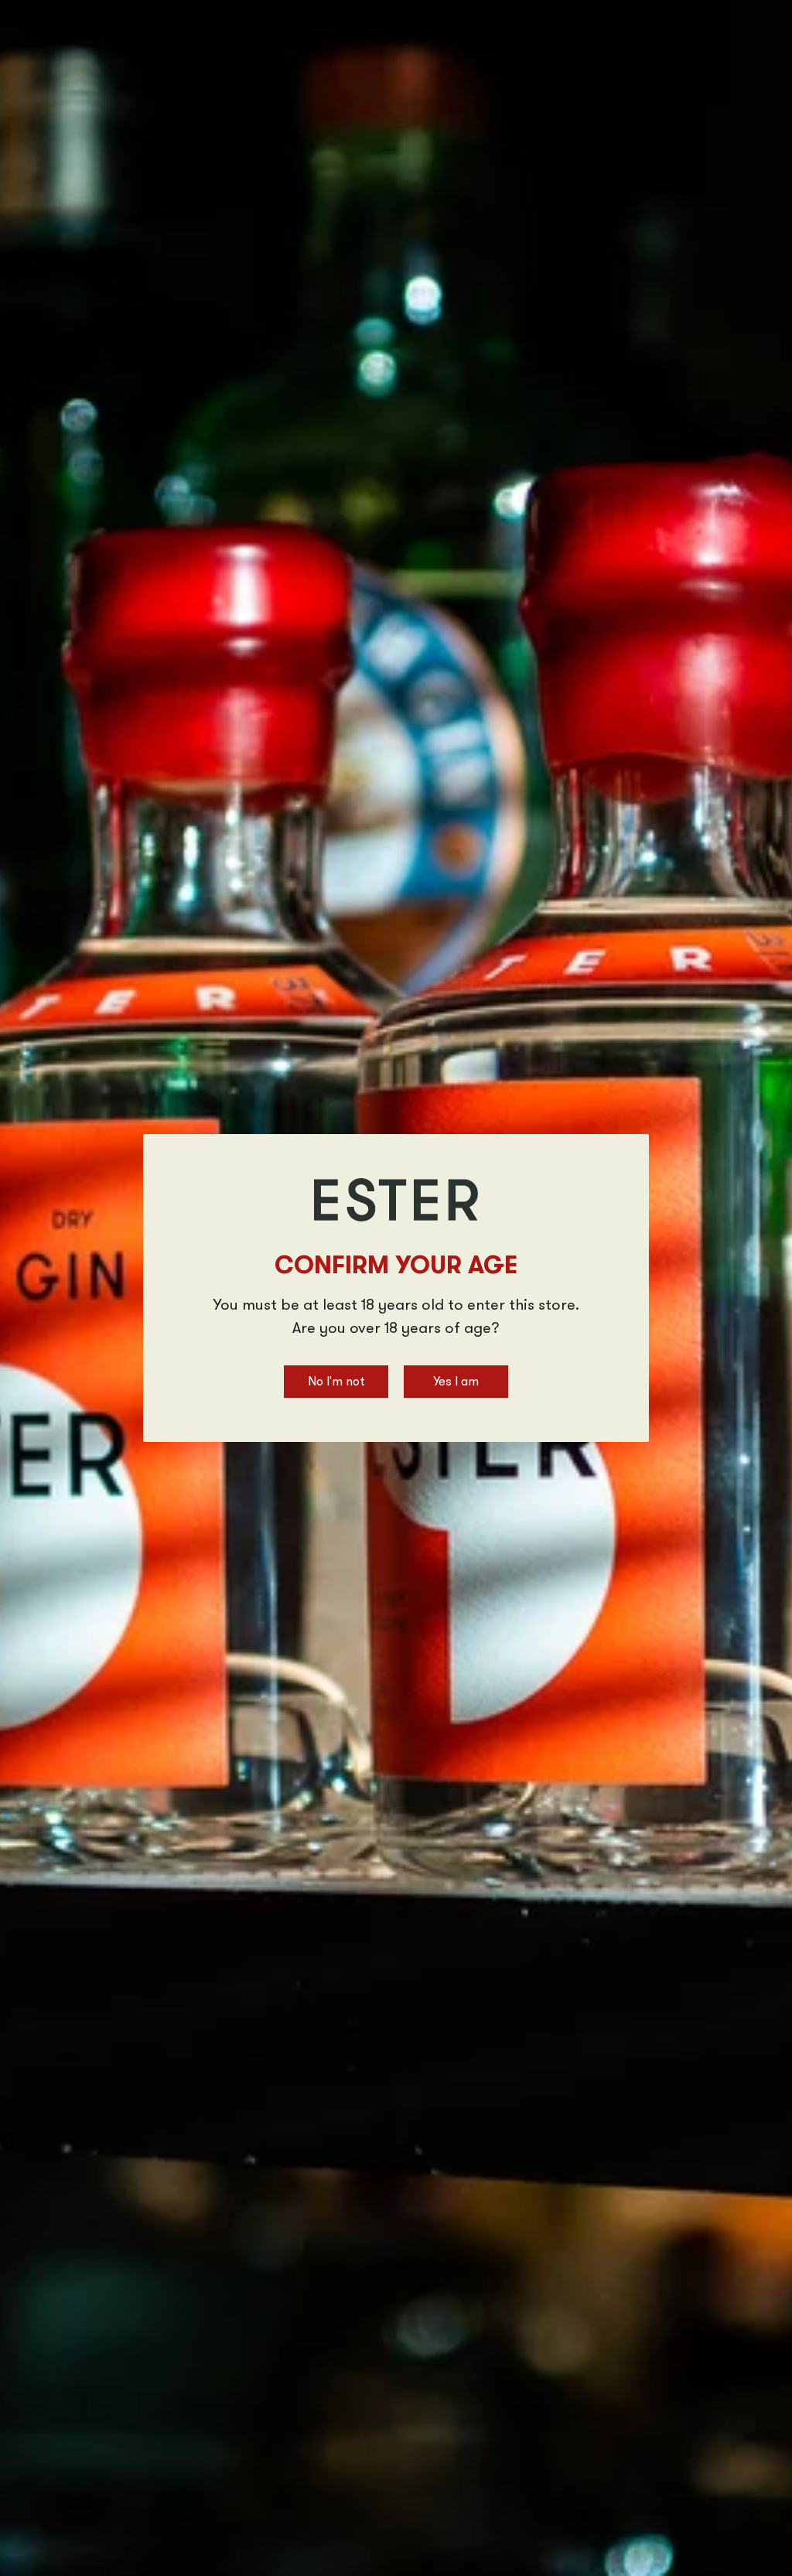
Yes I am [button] (456, 1382)
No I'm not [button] (336, 1382)
